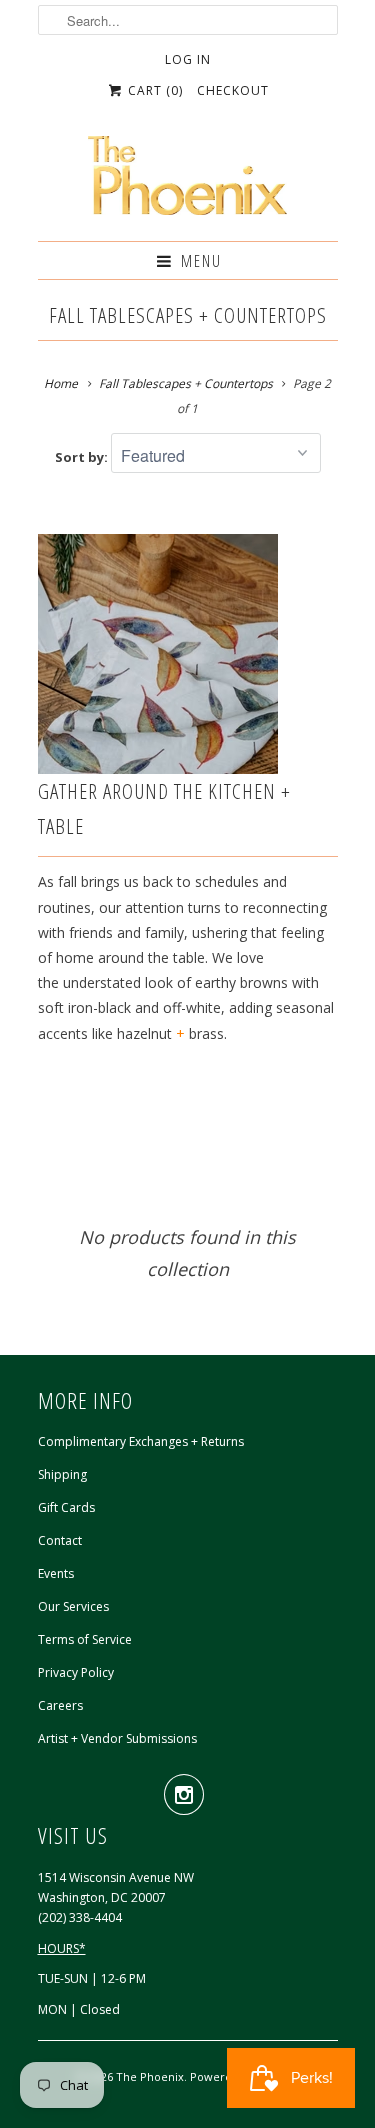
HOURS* (62, 1948)
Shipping (62, 1474)
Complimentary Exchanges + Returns (141, 1441)
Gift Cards (66, 1507)
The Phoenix (150, 2076)
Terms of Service (85, 1639)
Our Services (73, 1606)
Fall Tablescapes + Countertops (188, 315)
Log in (188, 59)
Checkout (233, 90)
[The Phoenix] (188, 181)
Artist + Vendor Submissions (117, 1738)
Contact (60, 1540)
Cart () (153, 90)
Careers (60, 1705)
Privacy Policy (76, 1672)
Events (56, 1573)
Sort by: (83, 457)
